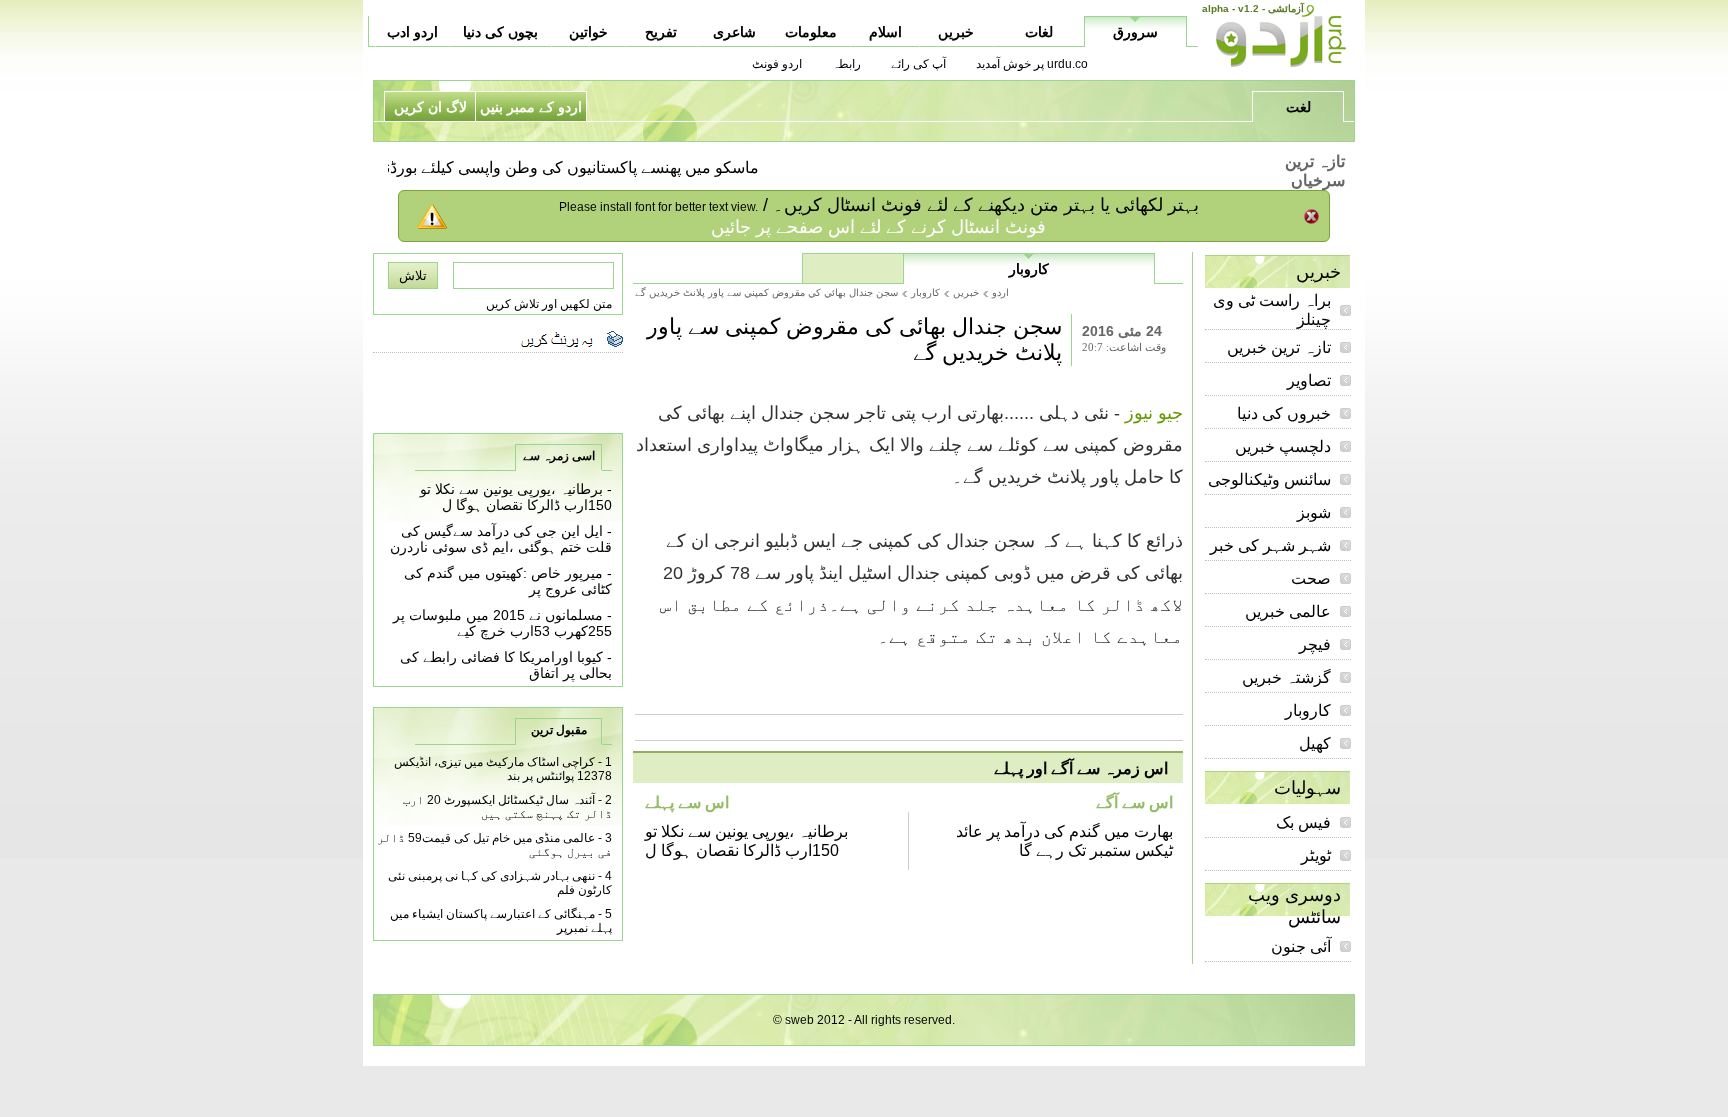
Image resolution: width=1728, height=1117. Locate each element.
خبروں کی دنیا (1284, 413)
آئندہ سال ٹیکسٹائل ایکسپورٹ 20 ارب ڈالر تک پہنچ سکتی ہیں (507, 807)
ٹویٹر (1316, 855)
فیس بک (1303, 822)
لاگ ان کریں (430, 107)
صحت (1311, 578)
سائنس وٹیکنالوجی (1269, 479)
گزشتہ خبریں (1286, 677)
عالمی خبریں (1288, 611)
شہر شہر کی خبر (1270, 545)
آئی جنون (1301, 946)
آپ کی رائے (918, 64)
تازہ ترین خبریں (1279, 347)
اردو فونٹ (777, 64)
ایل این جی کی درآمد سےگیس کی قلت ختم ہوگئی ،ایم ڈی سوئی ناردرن (501, 539)
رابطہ (846, 64)
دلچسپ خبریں (1283, 446)
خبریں (966, 292)
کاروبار (1308, 710)
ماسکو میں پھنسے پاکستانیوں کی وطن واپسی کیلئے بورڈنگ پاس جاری (546, 167)
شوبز (1314, 512)
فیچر (1315, 644)
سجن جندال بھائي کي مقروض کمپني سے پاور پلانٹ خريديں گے (766, 292)
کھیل (1315, 743)
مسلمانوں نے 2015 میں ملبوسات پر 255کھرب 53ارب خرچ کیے (502, 623)
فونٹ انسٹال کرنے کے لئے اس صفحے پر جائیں (878, 227)
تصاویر (1309, 380)
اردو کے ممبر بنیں (531, 107)
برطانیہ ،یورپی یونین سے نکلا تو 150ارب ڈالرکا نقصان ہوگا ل (516, 497)
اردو (1000, 292)
